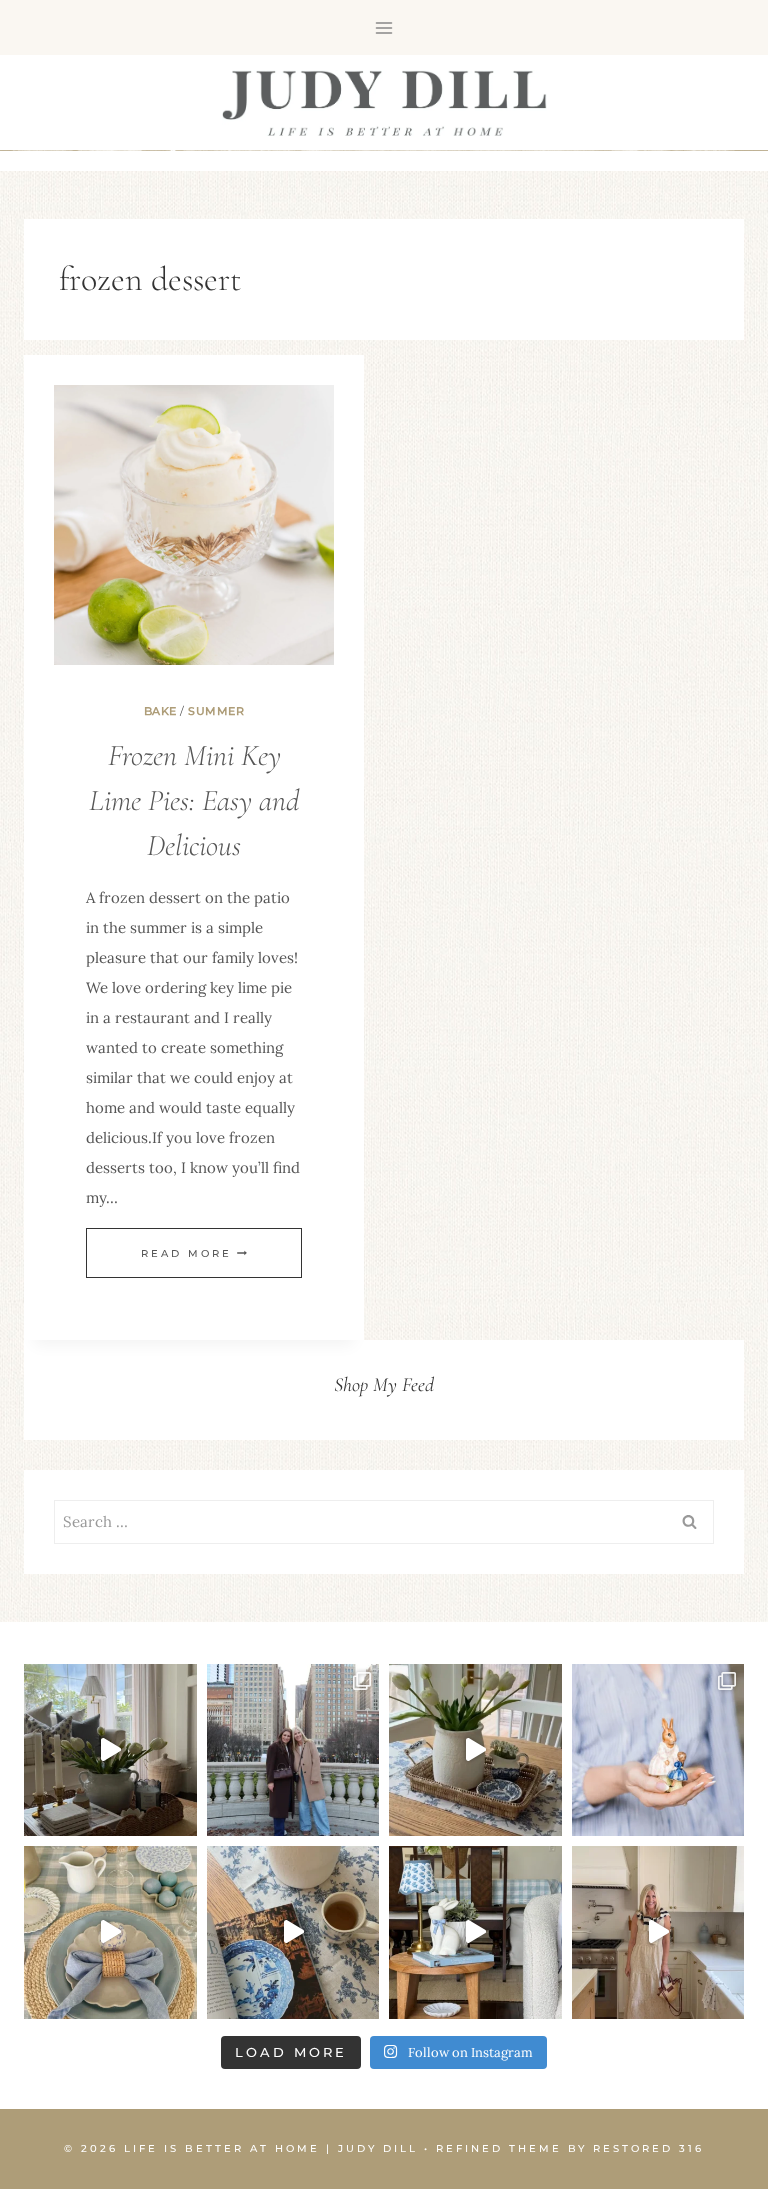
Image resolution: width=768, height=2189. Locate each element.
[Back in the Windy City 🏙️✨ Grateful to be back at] (293, 1750)
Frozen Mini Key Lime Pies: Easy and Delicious (194, 800)
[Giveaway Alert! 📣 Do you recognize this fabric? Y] (658, 1932)
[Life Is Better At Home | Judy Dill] (384, 103)
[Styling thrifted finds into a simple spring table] (475, 1750)
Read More (194, 1253)
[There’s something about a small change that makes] (475, 1932)
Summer (216, 711)
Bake (160, 711)
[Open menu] (384, 27)
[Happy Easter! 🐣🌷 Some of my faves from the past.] (658, 1750)
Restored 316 (648, 2148)
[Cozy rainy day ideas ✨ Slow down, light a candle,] (293, 1932)
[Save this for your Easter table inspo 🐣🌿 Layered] (110, 1932)
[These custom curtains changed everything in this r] (110, 1750)
